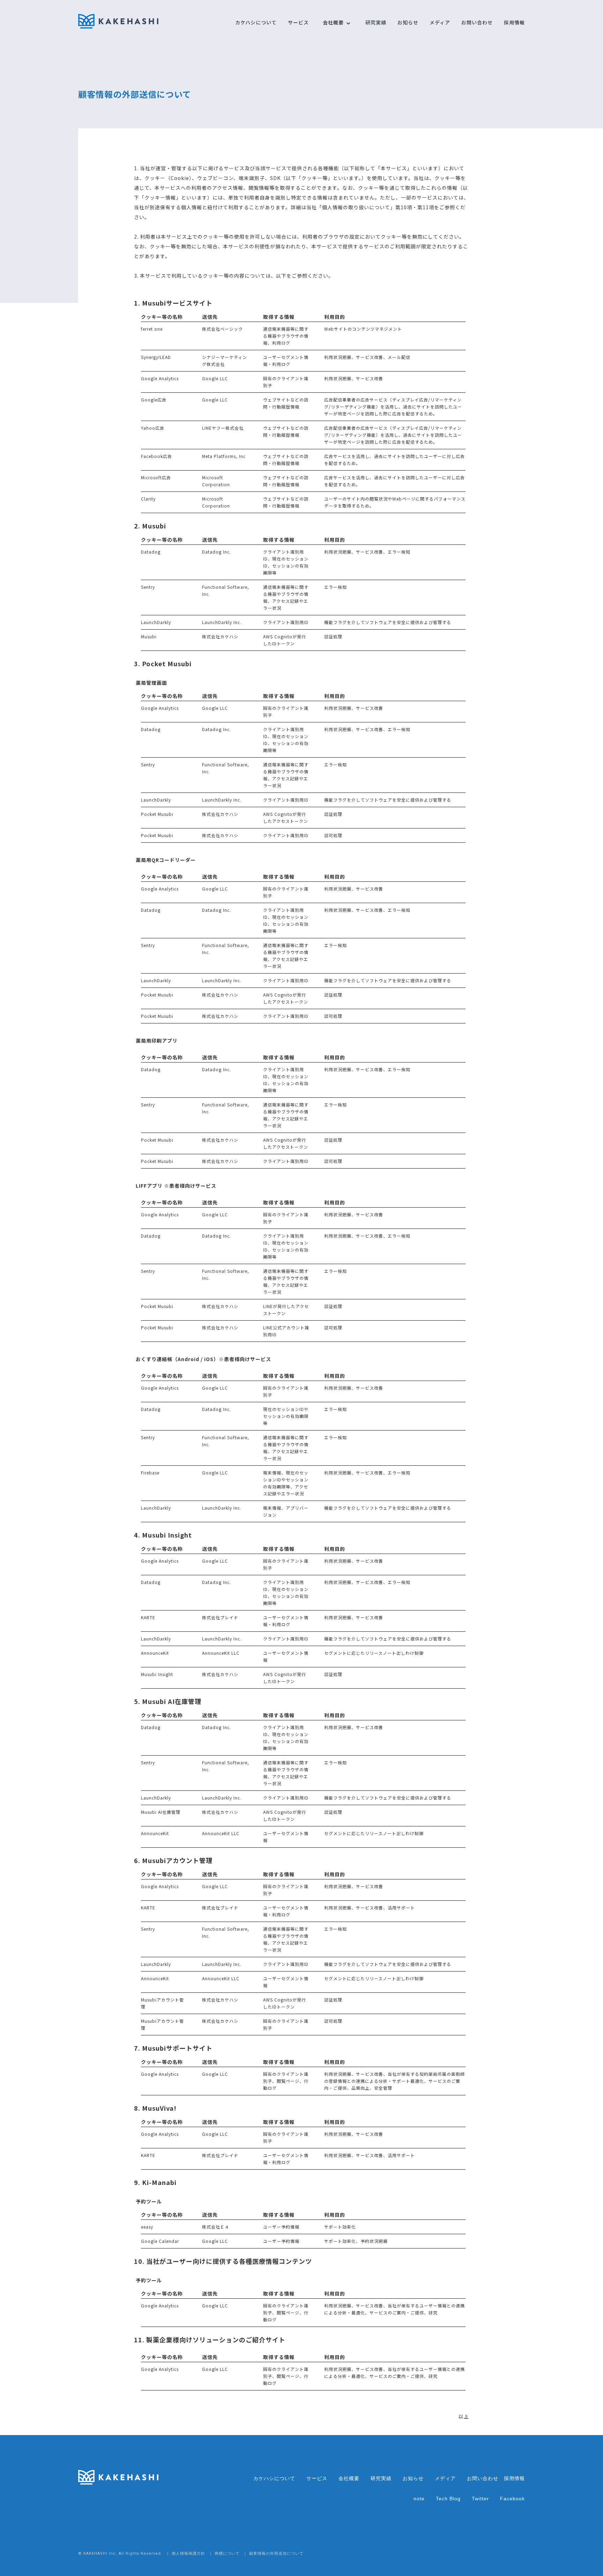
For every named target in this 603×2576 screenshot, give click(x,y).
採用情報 (514, 22)
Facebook (512, 2499)
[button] (333, 26)
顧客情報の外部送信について (276, 2554)
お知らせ (408, 22)
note (419, 2499)
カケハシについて (256, 22)
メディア (440, 22)
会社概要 (349, 2478)
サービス (298, 22)
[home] (118, 21)
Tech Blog (448, 2499)
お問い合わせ (477, 22)
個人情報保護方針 (188, 2554)
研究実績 (376, 22)
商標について (227, 2554)
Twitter (480, 2499)
